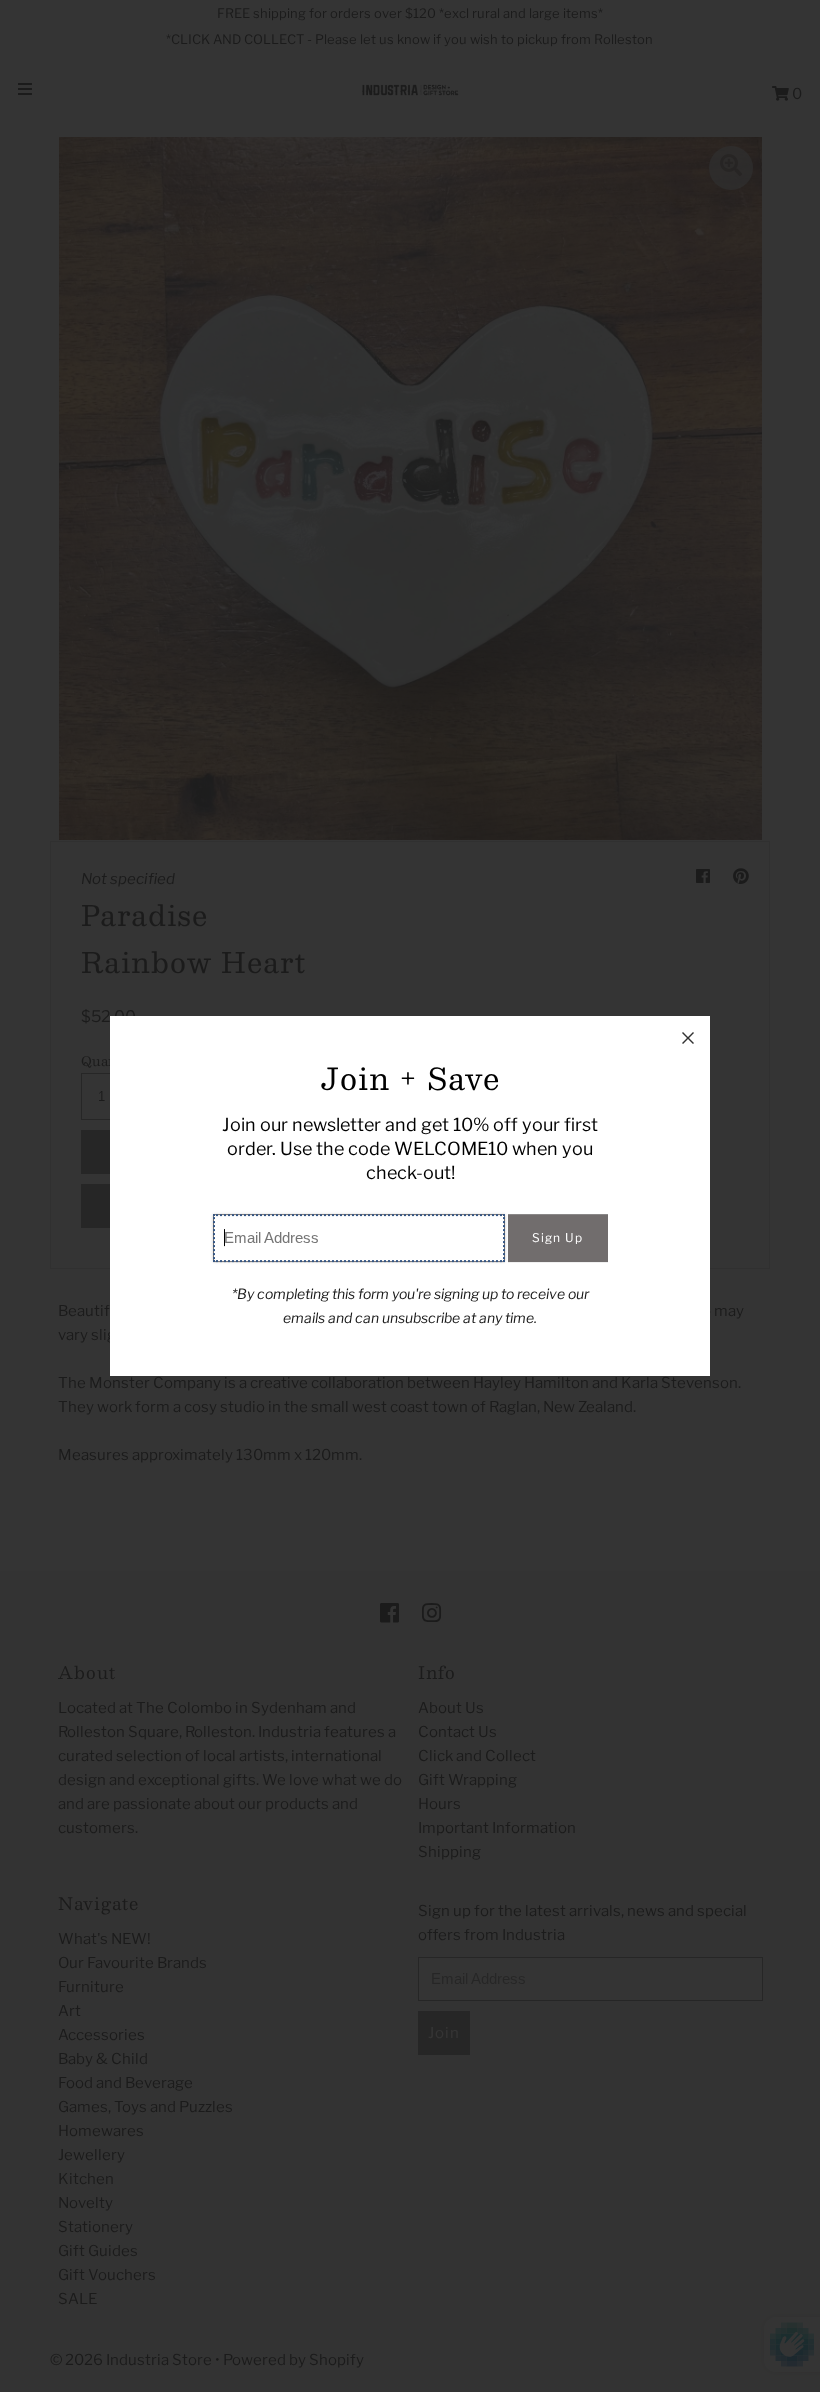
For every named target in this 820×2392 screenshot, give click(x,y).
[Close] (688, 1038)
